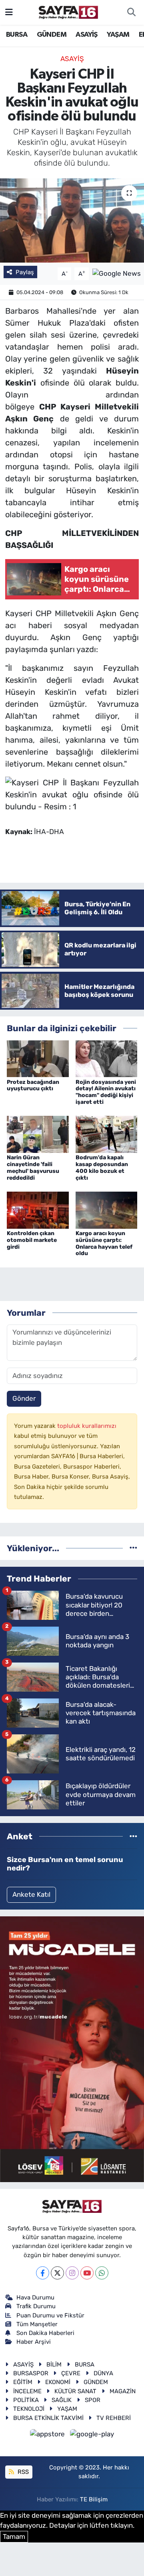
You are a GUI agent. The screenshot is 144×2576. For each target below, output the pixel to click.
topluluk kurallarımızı (87, 1426)
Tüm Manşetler (37, 2324)
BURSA (17, 35)
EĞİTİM (23, 2382)
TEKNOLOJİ (29, 2409)
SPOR (93, 2400)
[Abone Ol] (117, 273)
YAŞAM (118, 35)
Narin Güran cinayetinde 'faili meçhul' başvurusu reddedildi (33, 1167)
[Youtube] (87, 2273)
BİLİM (54, 2364)
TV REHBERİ (114, 2418)
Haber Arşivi (34, 2342)
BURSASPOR (31, 2373)
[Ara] (131, 12)
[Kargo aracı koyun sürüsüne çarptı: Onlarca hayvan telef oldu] (107, 1210)
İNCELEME (27, 2391)
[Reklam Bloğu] (72, 2049)
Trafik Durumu (36, 2306)
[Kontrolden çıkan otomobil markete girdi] (38, 1210)
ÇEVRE (71, 2373)
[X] (57, 2273)
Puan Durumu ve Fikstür (50, 2315)
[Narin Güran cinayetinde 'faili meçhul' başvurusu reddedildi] (38, 1134)
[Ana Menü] (9, 12)
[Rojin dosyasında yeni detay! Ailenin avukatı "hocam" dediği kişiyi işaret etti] (107, 1058)
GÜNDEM (52, 35)
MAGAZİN (123, 2391)
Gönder (24, 1398)
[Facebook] (43, 2273)
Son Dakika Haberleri (45, 2333)
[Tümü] (133, 1548)
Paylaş (25, 272)
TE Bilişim (94, 2499)
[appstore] (48, 2435)
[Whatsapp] (102, 2273)
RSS (22, 2472)
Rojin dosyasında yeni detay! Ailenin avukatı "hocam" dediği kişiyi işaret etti (106, 1092)
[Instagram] (72, 2273)
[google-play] (92, 2435)
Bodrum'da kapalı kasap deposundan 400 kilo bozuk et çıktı (102, 1167)
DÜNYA (103, 2373)
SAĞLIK (62, 2400)
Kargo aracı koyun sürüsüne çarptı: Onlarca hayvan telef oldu (104, 1243)
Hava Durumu (35, 2297)
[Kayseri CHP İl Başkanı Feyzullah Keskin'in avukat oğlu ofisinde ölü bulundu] (72, 220)
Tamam (14, 2536)
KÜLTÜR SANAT (75, 2391)
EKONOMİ (58, 2382)
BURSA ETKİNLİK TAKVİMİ (48, 2418)
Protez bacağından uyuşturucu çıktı (33, 1085)
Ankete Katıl (31, 1894)
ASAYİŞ (86, 35)
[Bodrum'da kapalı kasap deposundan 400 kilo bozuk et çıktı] (107, 1134)
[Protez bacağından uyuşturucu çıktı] (38, 1058)
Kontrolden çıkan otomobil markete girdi (32, 1240)
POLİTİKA (26, 2400)
